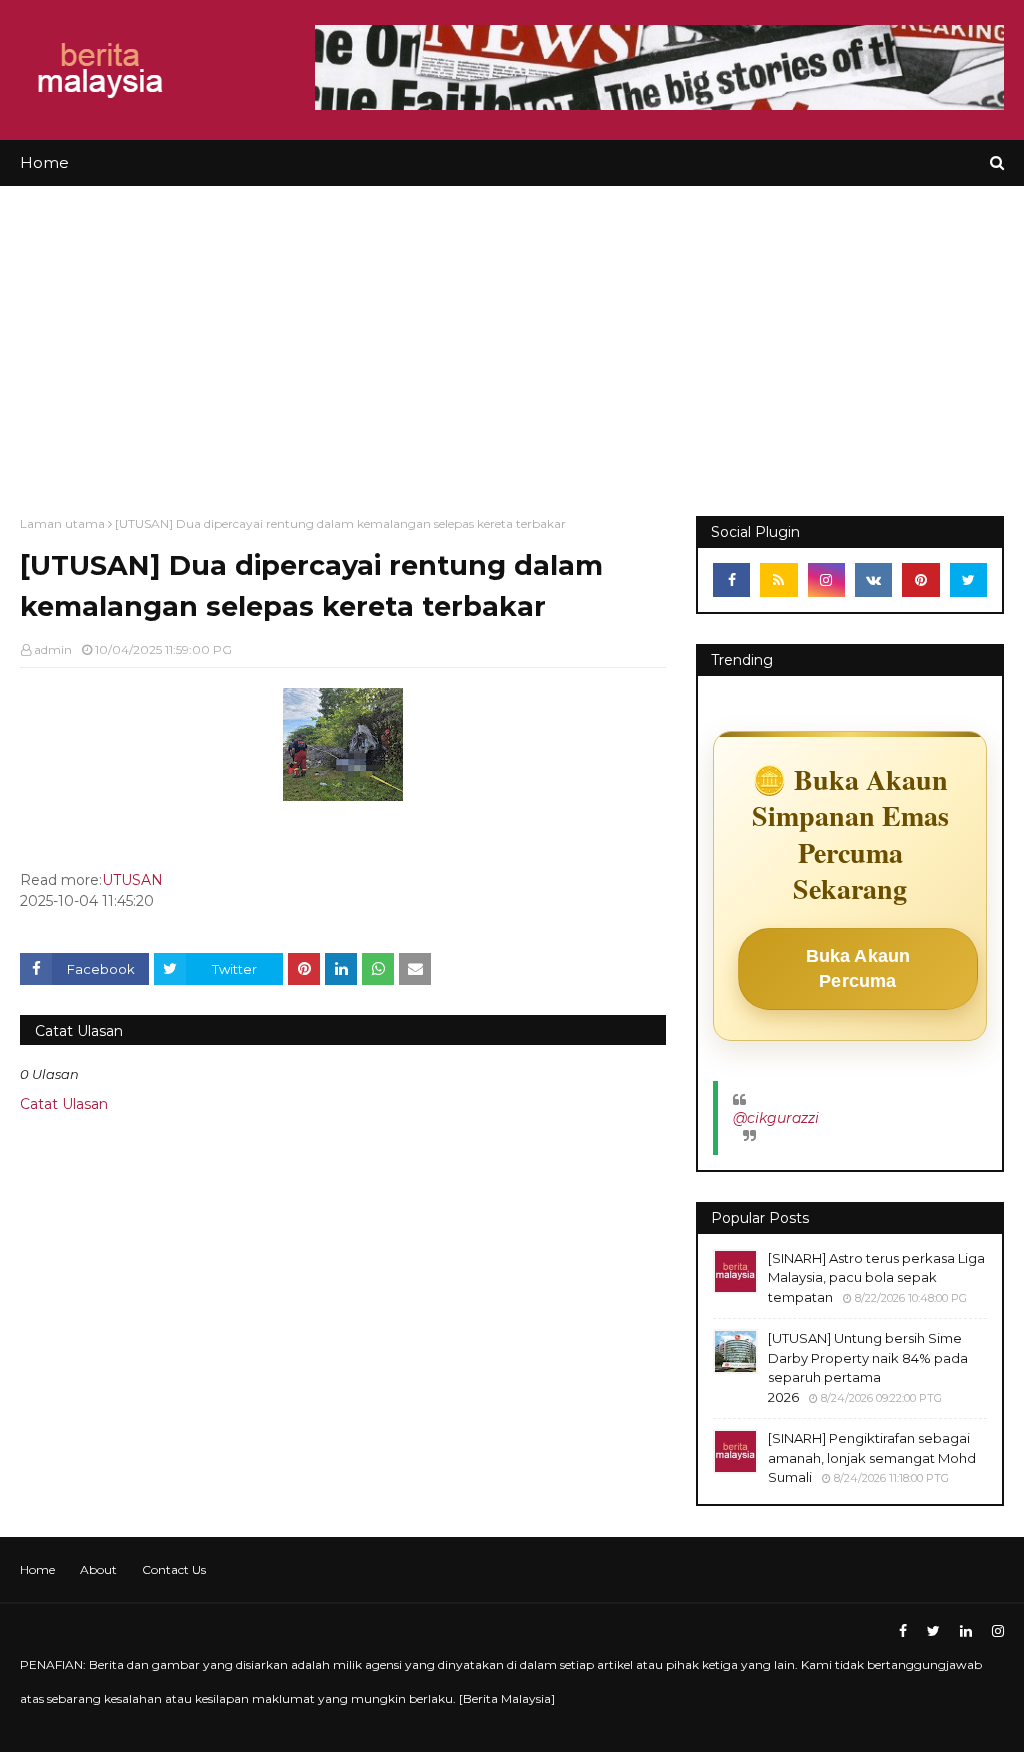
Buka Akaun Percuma (858, 968)
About (98, 1569)
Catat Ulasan (64, 1104)
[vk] (873, 580)
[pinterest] (920, 580)
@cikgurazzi (776, 1118)
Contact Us (174, 1569)
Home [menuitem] (44, 162)
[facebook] (731, 580)
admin (53, 649)
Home (37, 1569)
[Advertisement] (512, 336)
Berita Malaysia (507, 1698)
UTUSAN (132, 880)
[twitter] (968, 580)
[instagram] (826, 580)
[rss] (778, 580)
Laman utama (62, 523)
